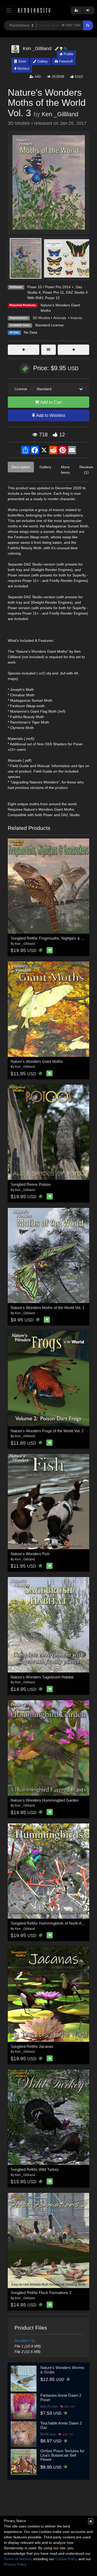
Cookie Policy (66, 2559)
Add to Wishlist (50, 415)
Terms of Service (18, 2559)
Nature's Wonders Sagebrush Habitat (42, 1677)
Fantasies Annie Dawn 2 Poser (61, 2398)
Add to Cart (51, 402)
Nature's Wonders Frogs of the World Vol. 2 (47, 1431)
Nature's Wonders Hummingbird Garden (45, 1800)
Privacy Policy (15, 2564)
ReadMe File (25, 2341)
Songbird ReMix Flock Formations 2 (41, 2293)
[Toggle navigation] (9, 10)
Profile (68, 54)
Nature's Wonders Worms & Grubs (62, 2370)
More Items (65, 470)
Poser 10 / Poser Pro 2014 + (50, 287)
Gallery (42, 61)
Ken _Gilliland (60, 114)
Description (21, 467)
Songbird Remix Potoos (31, 1184)
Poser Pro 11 (53, 292)
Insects (76, 318)
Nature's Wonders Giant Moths (37, 1061)
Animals (60, 318)
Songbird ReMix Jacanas (32, 2046)
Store (22, 61)
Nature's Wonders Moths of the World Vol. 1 (47, 1308)
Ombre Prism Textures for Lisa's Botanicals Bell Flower (62, 2455)
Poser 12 (52, 298)
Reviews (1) (86, 470)
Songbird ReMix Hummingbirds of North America (52, 1923)
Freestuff (65, 61)
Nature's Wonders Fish (30, 1554)
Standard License (49, 325)
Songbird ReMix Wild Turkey (35, 2169)
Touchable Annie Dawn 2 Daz (61, 2425)
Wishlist (23, 69)
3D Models (41, 318)
